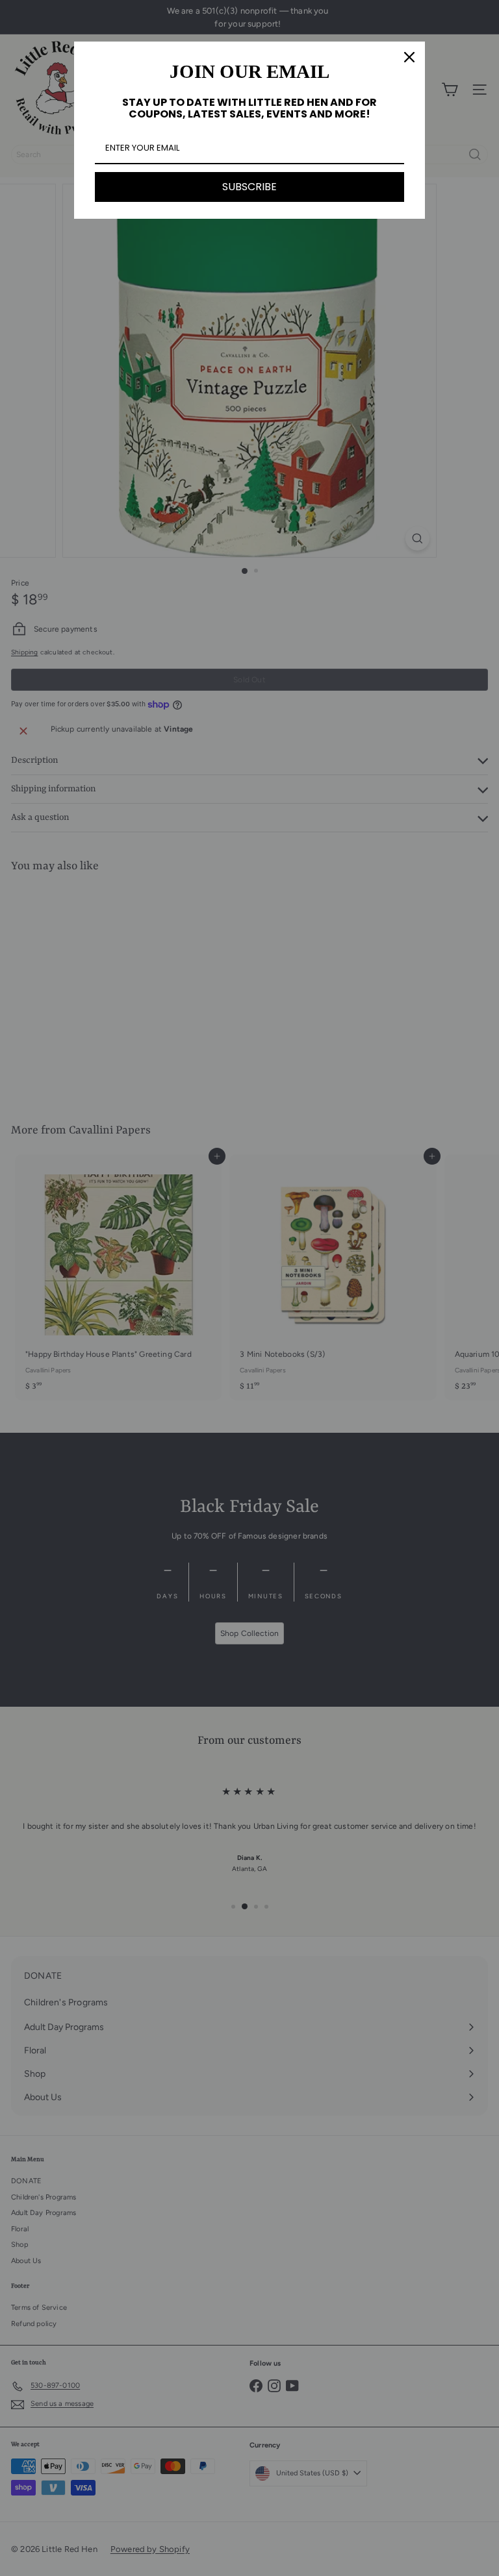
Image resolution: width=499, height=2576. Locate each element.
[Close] (409, 57)
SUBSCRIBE (249, 187)
